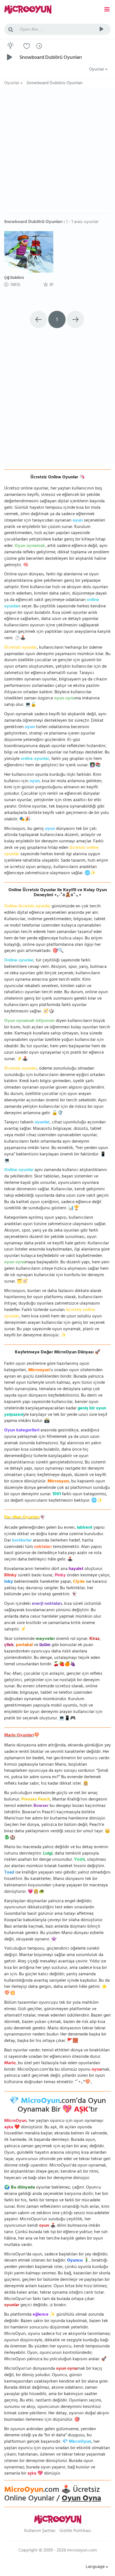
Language (96, 2567)
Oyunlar (97, 70)
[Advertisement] (57, 153)
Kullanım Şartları (40, 2531)
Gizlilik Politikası (75, 2531)
